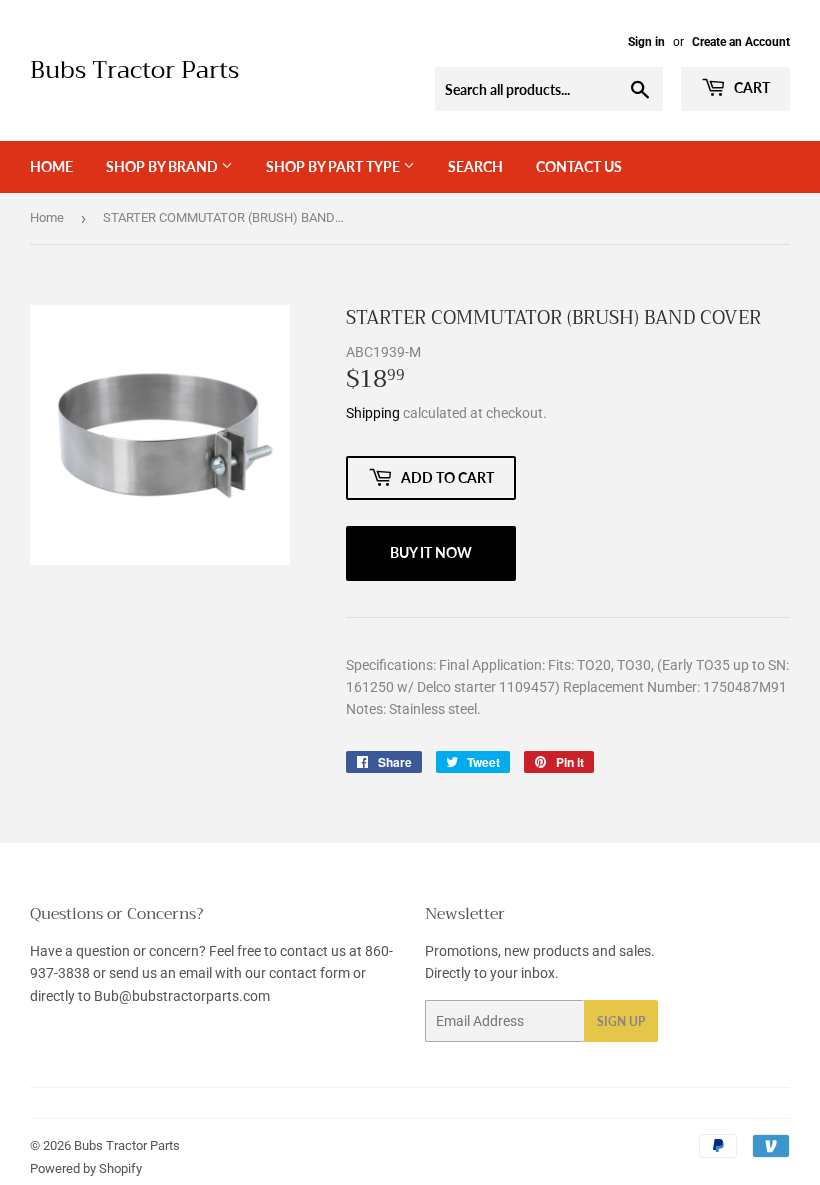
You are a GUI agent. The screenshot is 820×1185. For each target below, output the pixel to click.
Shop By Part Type (334, 166)
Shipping (373, 413)
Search (475, 166)
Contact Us (579, 166)
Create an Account (741, 42)
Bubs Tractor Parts (134, 71)
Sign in (646, 42)
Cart (750, 87)
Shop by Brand (163, 166)
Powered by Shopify (86, 1168)
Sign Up (621, 1021)
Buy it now (431, 552)
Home (51, 166)
